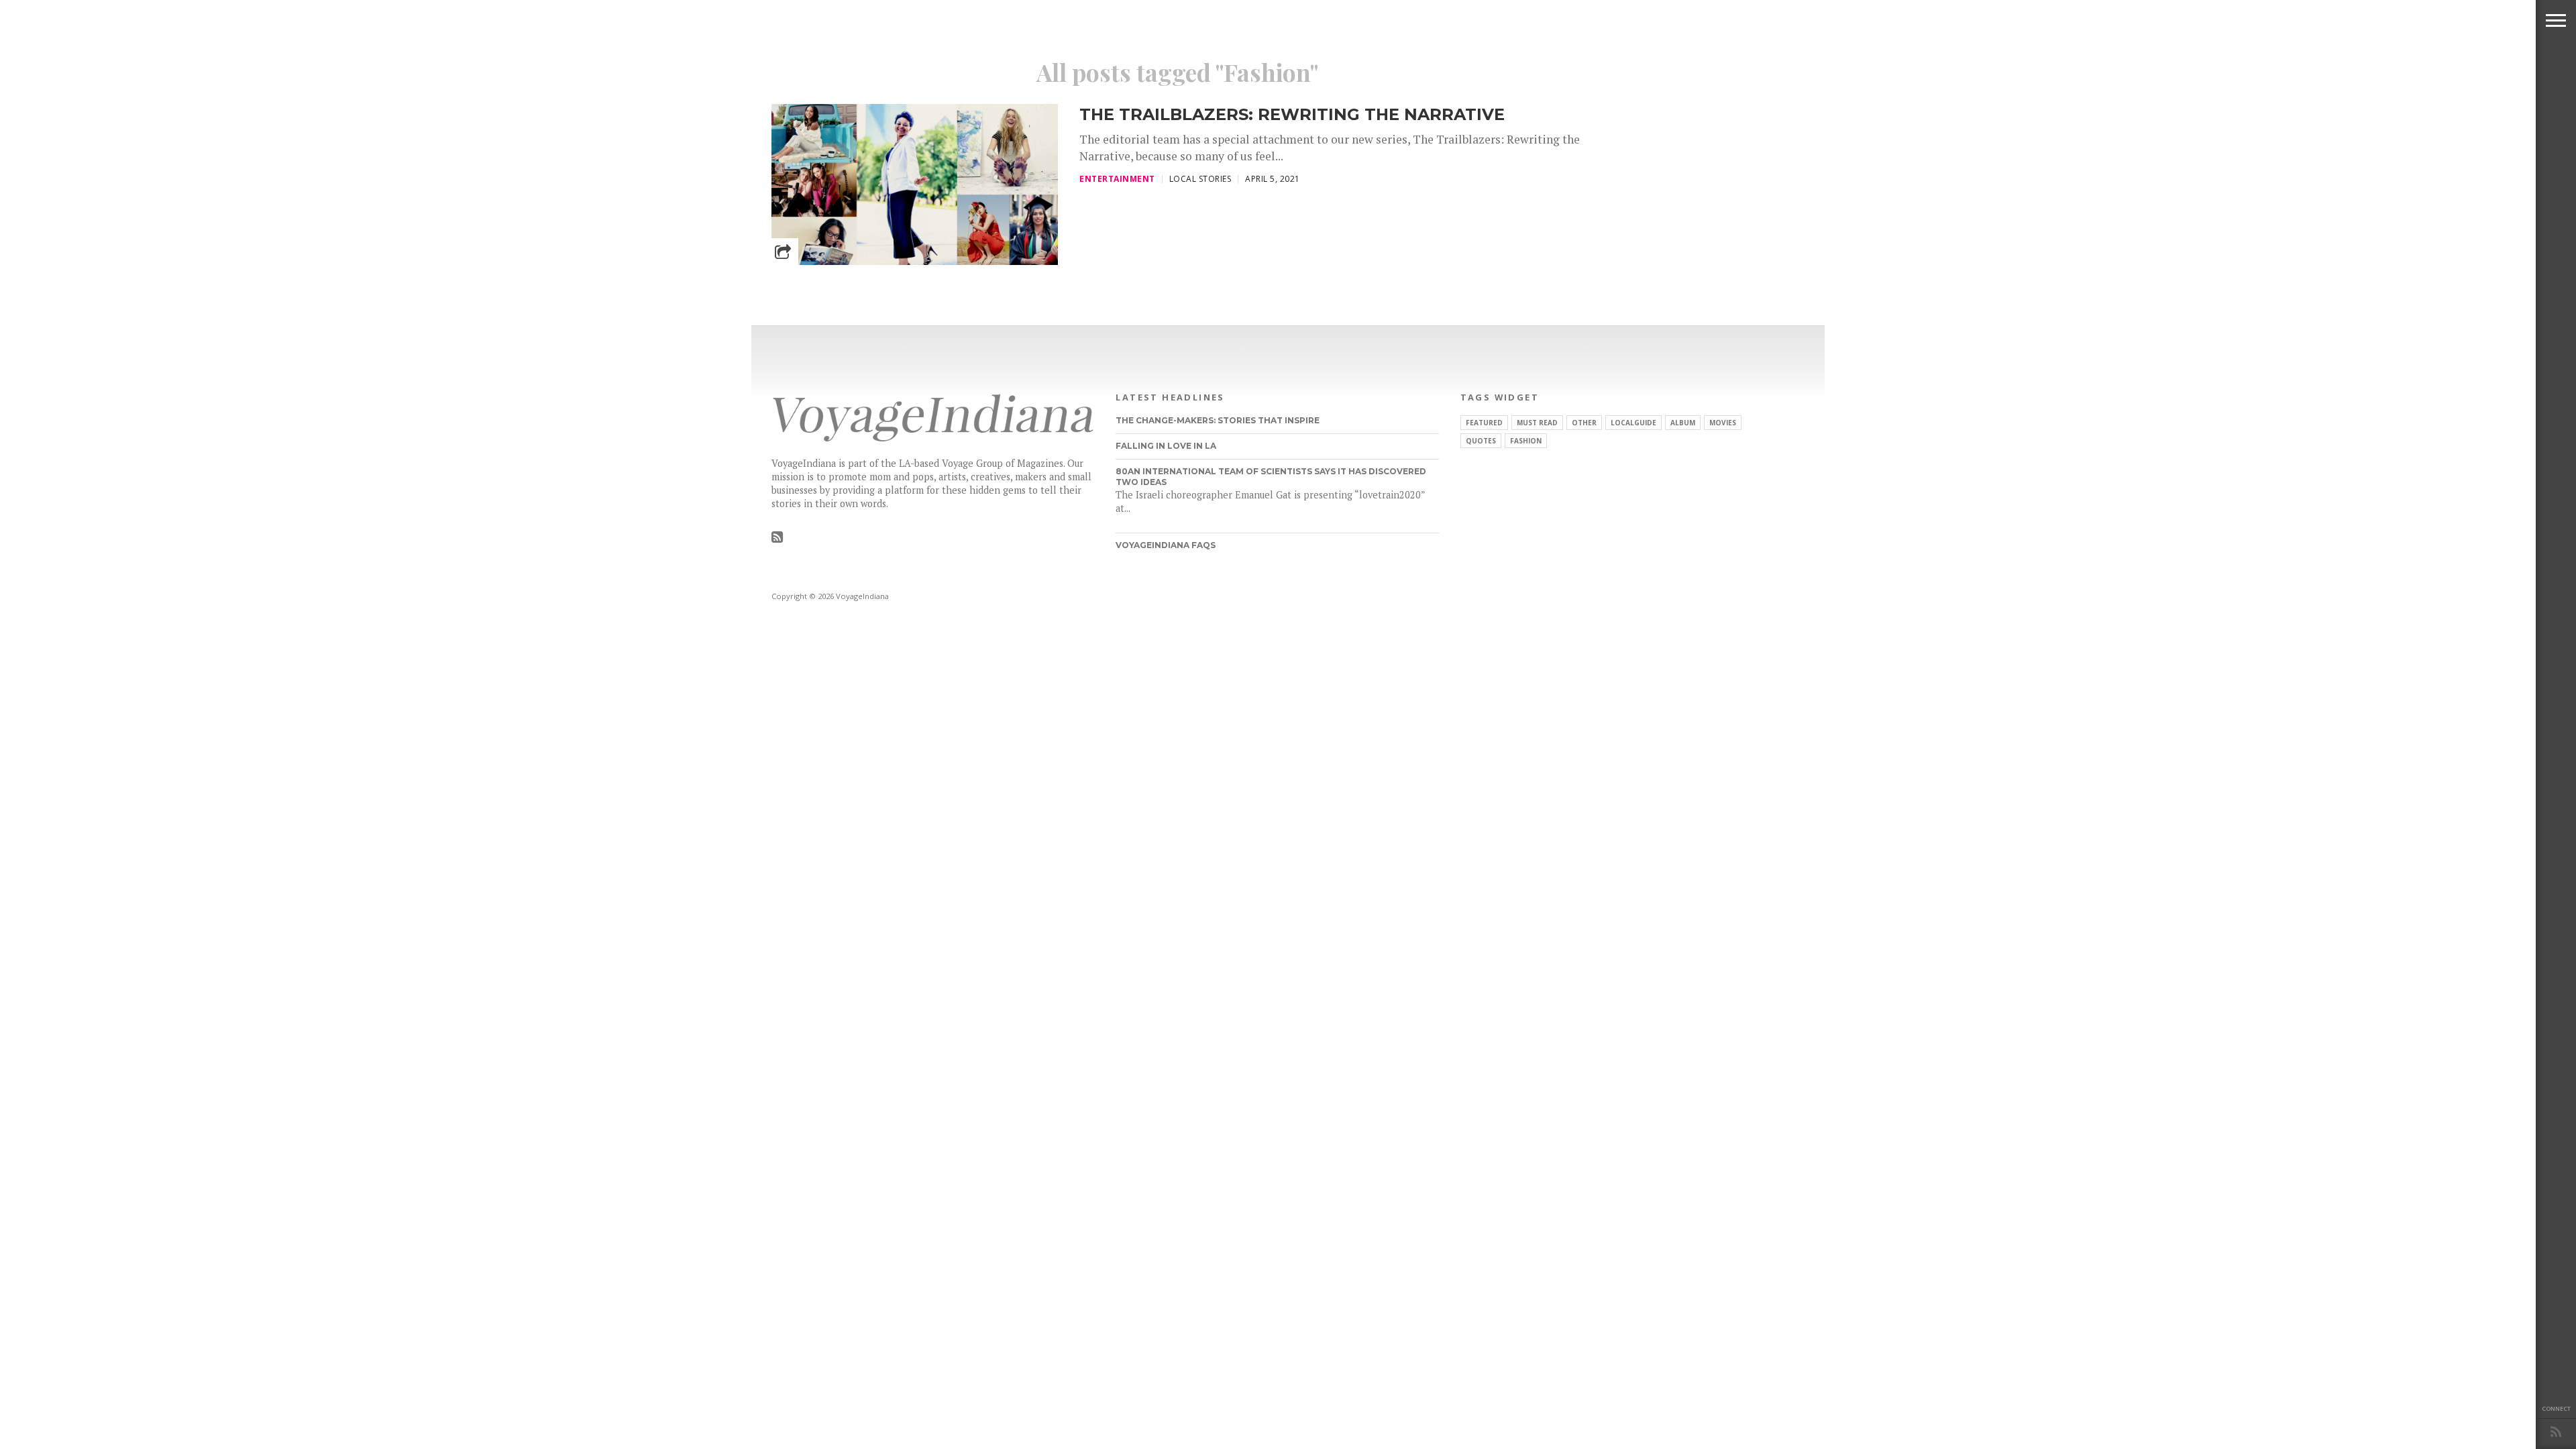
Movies (1723, 423)
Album (1683, 423)
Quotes (1481, 441)
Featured (1484, 423)
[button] (2556, 20)
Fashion (1526, 441)
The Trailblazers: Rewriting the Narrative (1292, 114)
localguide (1633, 423)
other (1584, 423)
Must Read (1537, 423)
